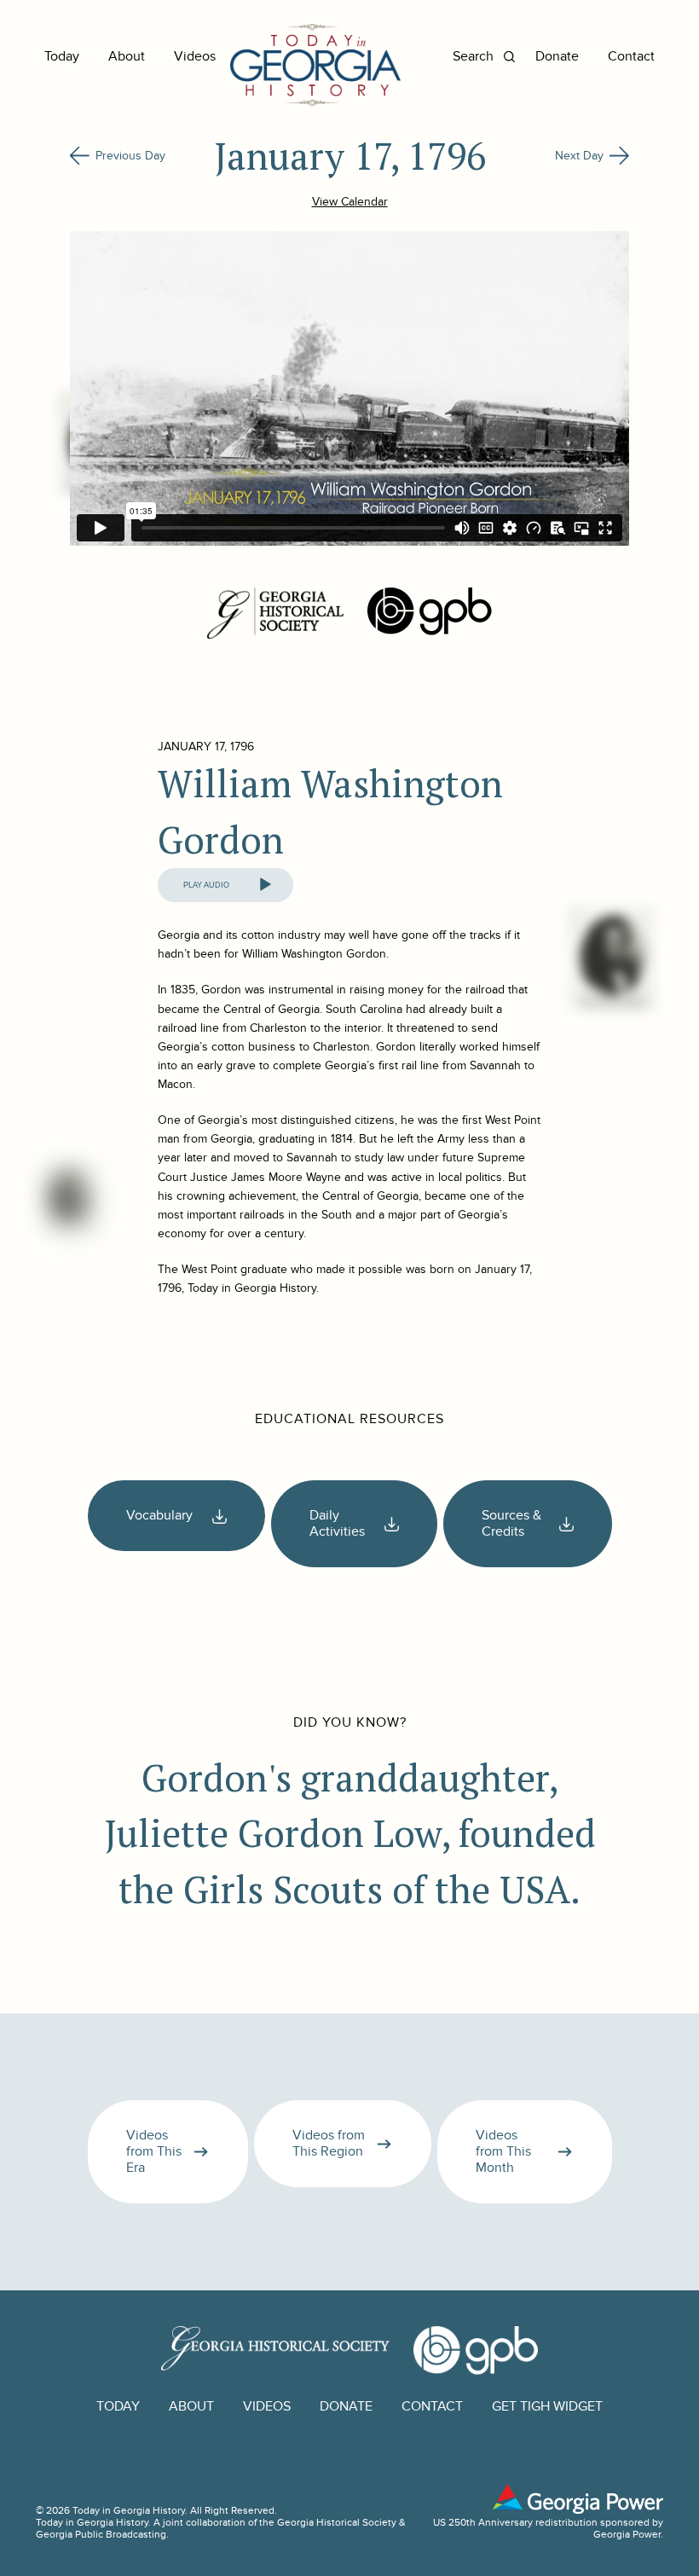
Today (62, 57)
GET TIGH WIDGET (547, 2407)
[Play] (265, 885)
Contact (631, 57)
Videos (195, 57)
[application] (225, 885)
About (127, 57)
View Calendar (350, 202)
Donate (557, 57)
